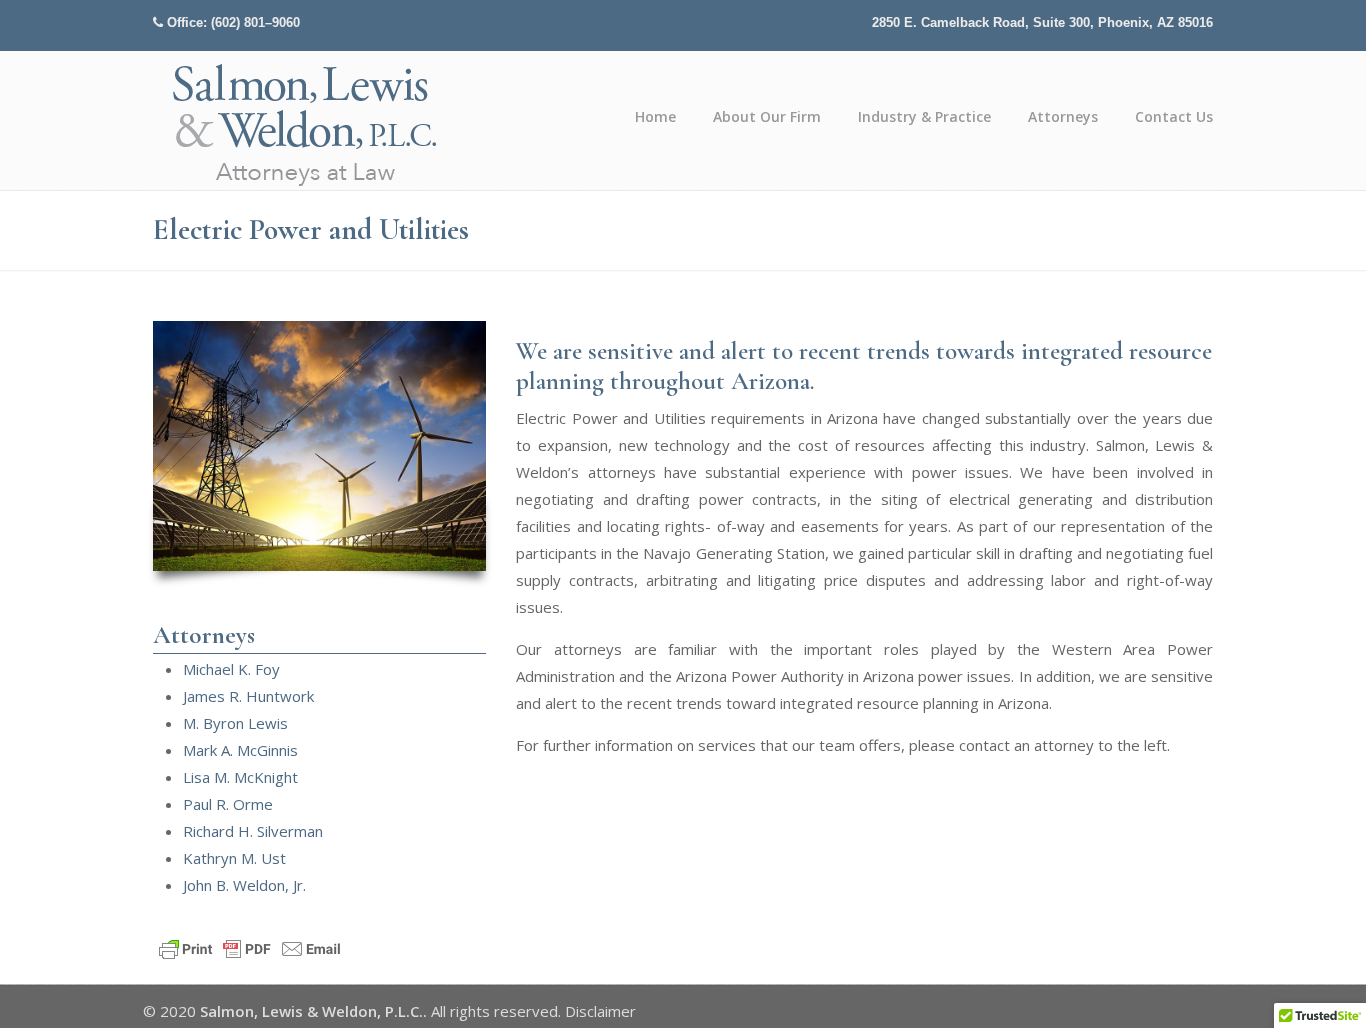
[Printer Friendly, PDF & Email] (250, 947)
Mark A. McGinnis (240, 750)
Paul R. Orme (228, 804)
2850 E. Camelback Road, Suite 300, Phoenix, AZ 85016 (1042, 22)
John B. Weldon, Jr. (244, 885)
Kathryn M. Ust (234, 858)
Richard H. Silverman (253, 831)
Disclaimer (600, 1011)
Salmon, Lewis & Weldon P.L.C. (306, 123)
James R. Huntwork (248, 696)
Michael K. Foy (231, 669)
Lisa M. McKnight (240, 777)
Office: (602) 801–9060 (233, 22)
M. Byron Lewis (235, 723)
